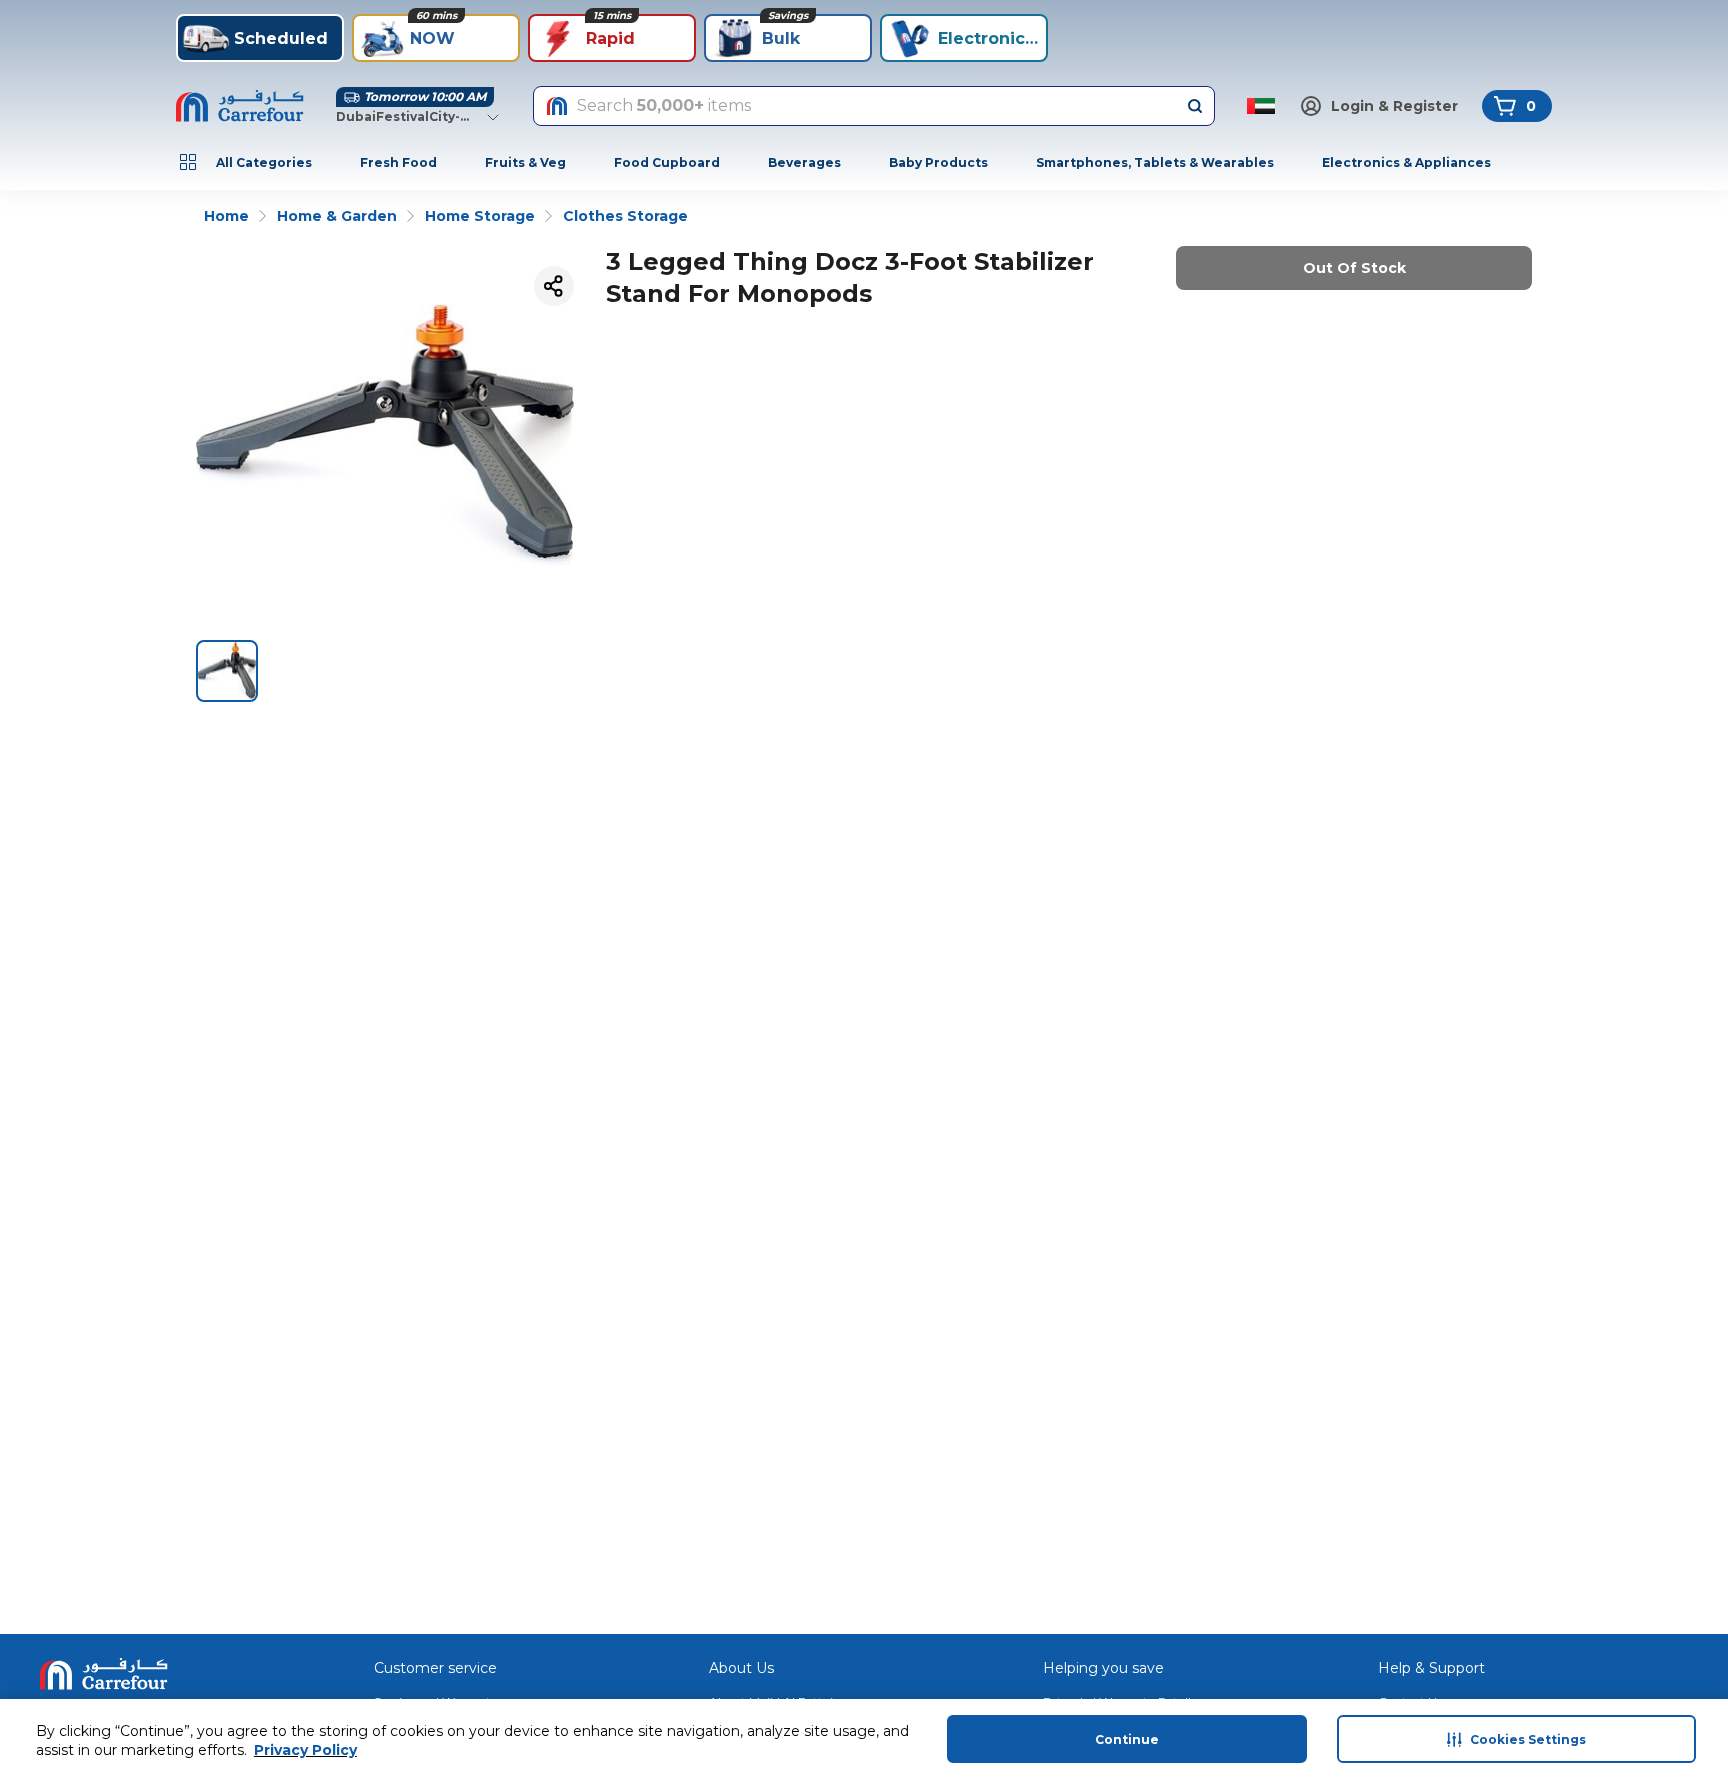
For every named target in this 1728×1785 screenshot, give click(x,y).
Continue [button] (1127, 1739)
